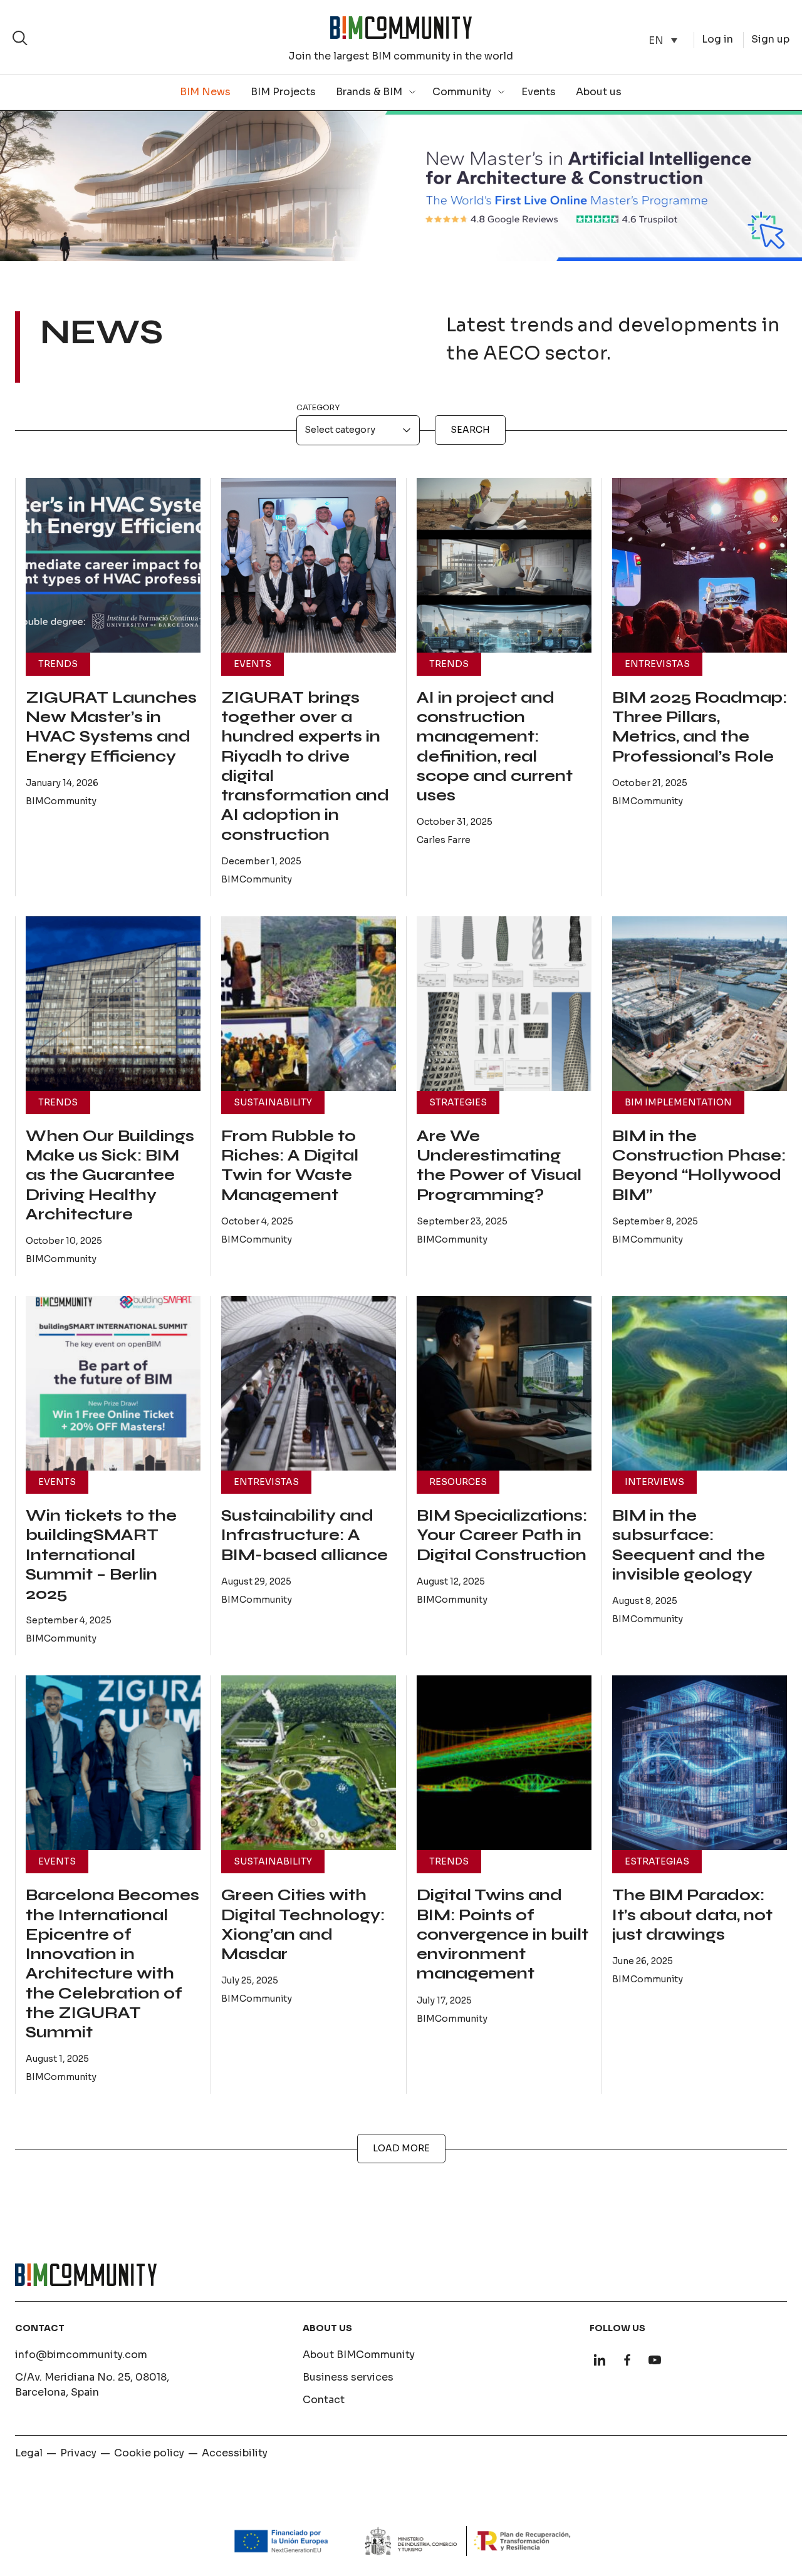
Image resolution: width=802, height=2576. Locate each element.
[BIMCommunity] (401, 28)
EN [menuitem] (656, 40)
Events (539, 92)
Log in (717, 39)
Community (462, 92)
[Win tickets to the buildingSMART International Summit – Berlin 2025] (113, 1383)
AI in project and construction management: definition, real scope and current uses (495, 747)
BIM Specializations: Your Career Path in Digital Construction (502, 1535)
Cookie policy (149, 2453)
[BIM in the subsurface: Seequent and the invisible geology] (700, 1383)
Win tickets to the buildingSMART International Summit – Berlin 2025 (101, 1555)
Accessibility (235, 2453)
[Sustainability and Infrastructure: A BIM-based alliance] (309, 1383)
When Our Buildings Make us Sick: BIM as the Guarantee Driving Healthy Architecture (110, 1175)
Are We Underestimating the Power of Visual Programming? (499, 1166)
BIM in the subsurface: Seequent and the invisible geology (689, 1545)
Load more (401, 2148)
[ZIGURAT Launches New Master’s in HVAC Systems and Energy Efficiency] (113, 565)
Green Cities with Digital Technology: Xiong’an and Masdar (303, 1925)
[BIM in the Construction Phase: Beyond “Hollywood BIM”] (700, 1004)
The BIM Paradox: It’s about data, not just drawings (692, 1915)
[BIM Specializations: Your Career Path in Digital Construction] (504, 1383)
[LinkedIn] (600, 2360)
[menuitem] (663, 40)
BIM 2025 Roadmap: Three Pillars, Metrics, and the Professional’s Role (700, 727)
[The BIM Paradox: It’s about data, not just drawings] (700, 1763)
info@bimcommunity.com (81, 2355)
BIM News (205, 92)
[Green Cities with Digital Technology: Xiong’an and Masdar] (309, 1763)
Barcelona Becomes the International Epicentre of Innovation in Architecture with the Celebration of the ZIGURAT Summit (112, 1964)
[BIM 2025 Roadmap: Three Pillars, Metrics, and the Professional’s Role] (700, 565)
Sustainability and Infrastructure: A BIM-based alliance (305, 1535)
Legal (29, 2453)
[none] (663, 40)
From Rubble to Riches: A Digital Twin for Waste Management (290, 1166)
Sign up (770, 39)
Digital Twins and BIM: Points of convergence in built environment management (503, 1934)
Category (318, 407)
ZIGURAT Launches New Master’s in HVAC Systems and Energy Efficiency (111, 727)
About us (599, 92)
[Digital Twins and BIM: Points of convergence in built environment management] (504, 1763)
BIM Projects (283, 92)
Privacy (78, 2453)
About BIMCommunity (359, 2355)
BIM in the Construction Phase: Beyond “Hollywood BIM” (699, 1166)
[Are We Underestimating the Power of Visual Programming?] (504, 1004)
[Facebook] (627, 2360)
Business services (348, 2377)
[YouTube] (655, 2360)
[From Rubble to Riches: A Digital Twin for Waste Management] (309, 1004)
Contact (324, 2400)
